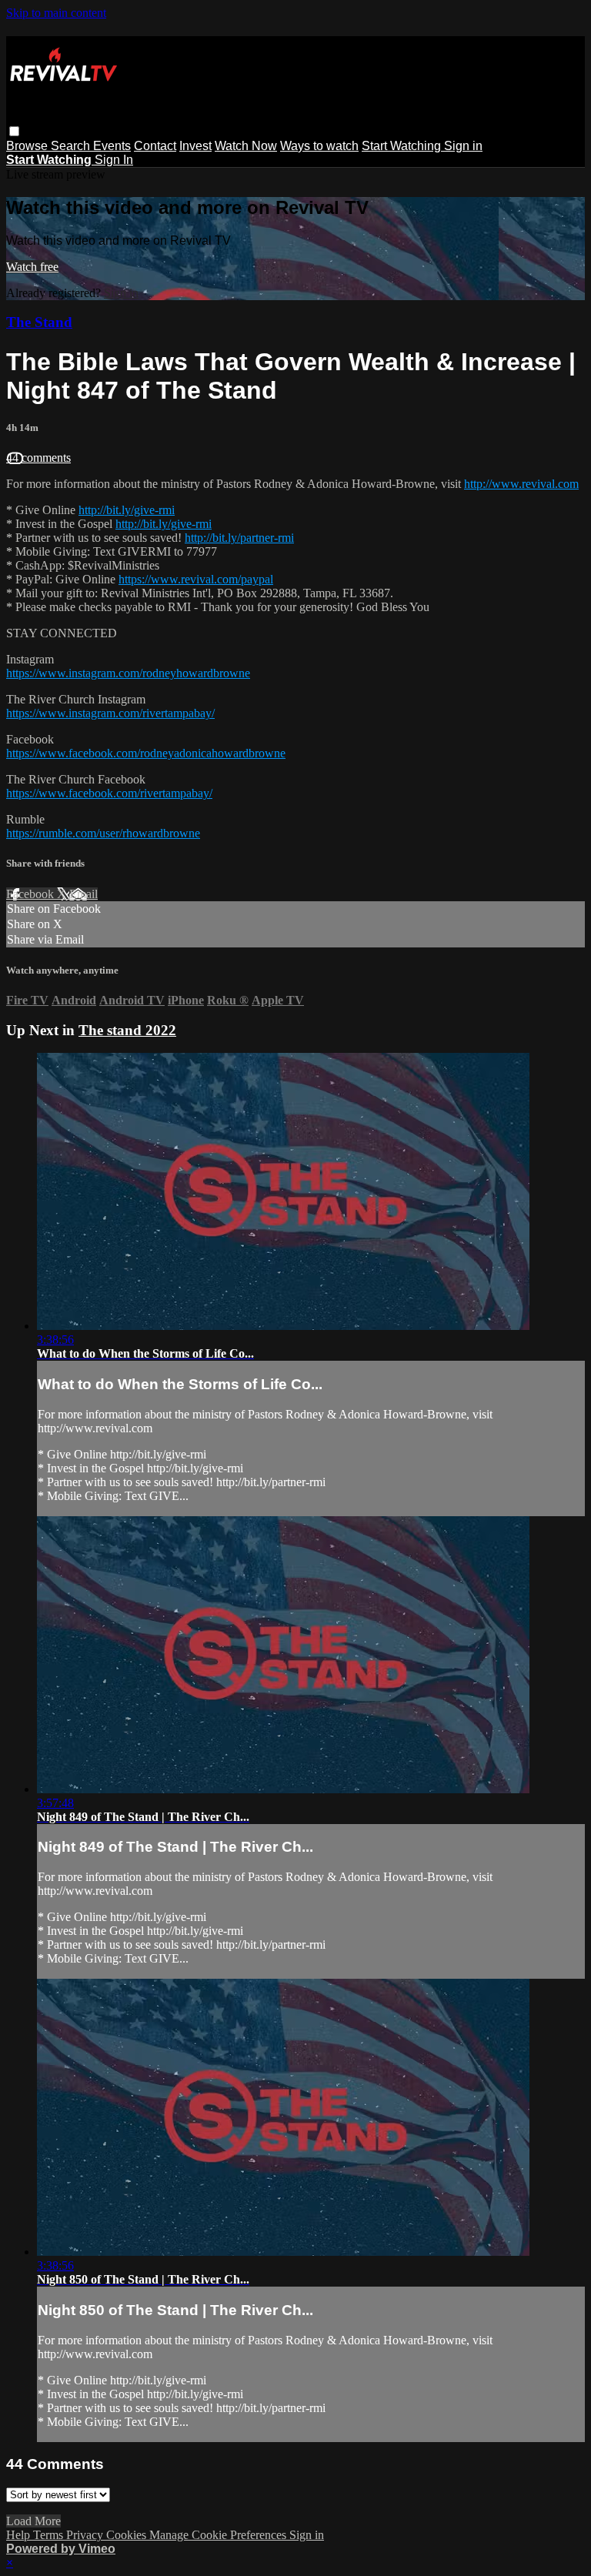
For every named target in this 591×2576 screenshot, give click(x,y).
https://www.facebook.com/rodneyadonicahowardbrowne (146, 753)
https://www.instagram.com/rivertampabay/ (110, 713)
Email (83, 894)
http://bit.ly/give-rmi (127, 510)
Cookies (128, 2535)
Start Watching (403, 146)
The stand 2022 (127, 1030)
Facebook (32, 894)
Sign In (114, 160)
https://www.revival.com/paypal (196, 579)
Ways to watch (319, 146)
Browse (28, 146)
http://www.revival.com (521, 484)
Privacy (86, 2535)
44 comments (38, 458)
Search (72, 146)
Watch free (32, 267)
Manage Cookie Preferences (219, 2535)
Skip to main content (56, 13)
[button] (14, 131)
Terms (50, 2535)
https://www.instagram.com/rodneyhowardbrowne (128, 673)
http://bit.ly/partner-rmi (239, 538)
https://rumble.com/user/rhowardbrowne (103, 833)
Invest (195, 146)
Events (112, 146)
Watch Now (246, 146)
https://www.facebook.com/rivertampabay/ (109, 793)
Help (20, 2535)
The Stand (39, 322)
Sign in (463, 146)
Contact (155, 146)
